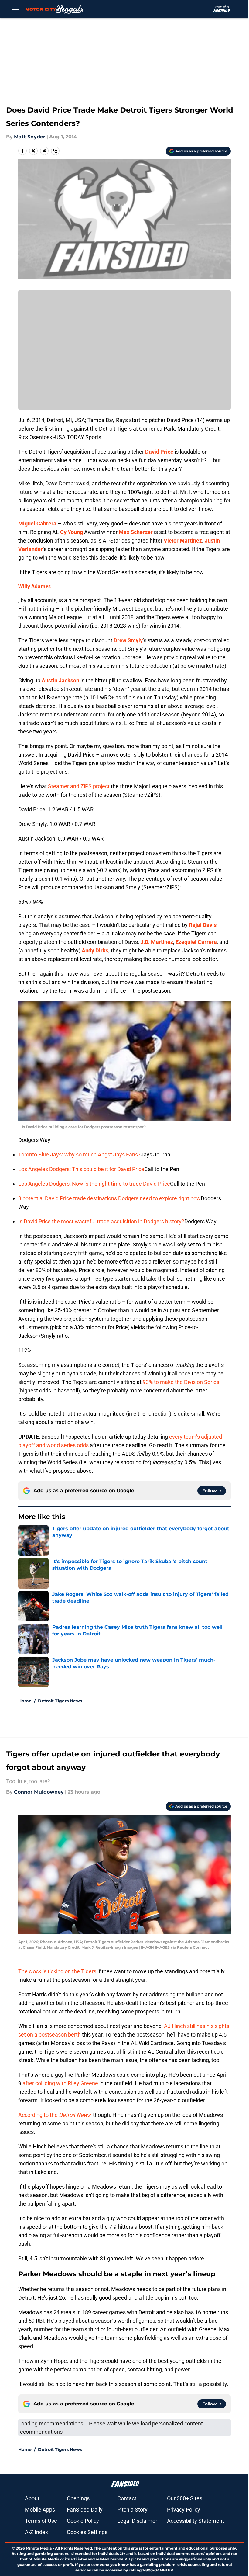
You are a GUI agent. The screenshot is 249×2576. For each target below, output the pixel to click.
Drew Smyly (128, 640)
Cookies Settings (87, 2532)
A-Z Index (36, 2532)
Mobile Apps (40, 2510)
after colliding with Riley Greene (60, 2083)
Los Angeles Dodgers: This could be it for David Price (81, 1169)
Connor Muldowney (39, 1792)
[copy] (55, 151)
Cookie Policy (83, 2521)
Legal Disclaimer (137, 2521)
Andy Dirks (95, 950)
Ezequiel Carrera (196, 942)
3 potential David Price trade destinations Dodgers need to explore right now (109, 1198)
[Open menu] (16, 9)
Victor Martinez (183, 541)
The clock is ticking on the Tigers (57, 1971)
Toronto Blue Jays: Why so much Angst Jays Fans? (79, 1155)
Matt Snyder (30, 137)
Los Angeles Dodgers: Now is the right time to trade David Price (94, 1184)
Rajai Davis (203, 925)
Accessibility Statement (196, 2521)
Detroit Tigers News (60, 1701)
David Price (159, 452)
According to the (54, 2115)
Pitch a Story (132, 2510)
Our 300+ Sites (185, 2498)
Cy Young (72, 532)
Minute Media (39, 2548)
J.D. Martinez (157, 942)
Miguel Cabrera (37, 524)
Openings (78, 2498)
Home (25, 1701)
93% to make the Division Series (181, 1382)
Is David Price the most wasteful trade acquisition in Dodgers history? (101, 1221)
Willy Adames (34, 586)
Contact (127, 2498)
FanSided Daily (85, 2510)
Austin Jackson (60, 680)
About (32, 2498)
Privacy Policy (184, 2510)
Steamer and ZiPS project (79, 786)
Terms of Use (41, 2521)
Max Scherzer (136, 532)
